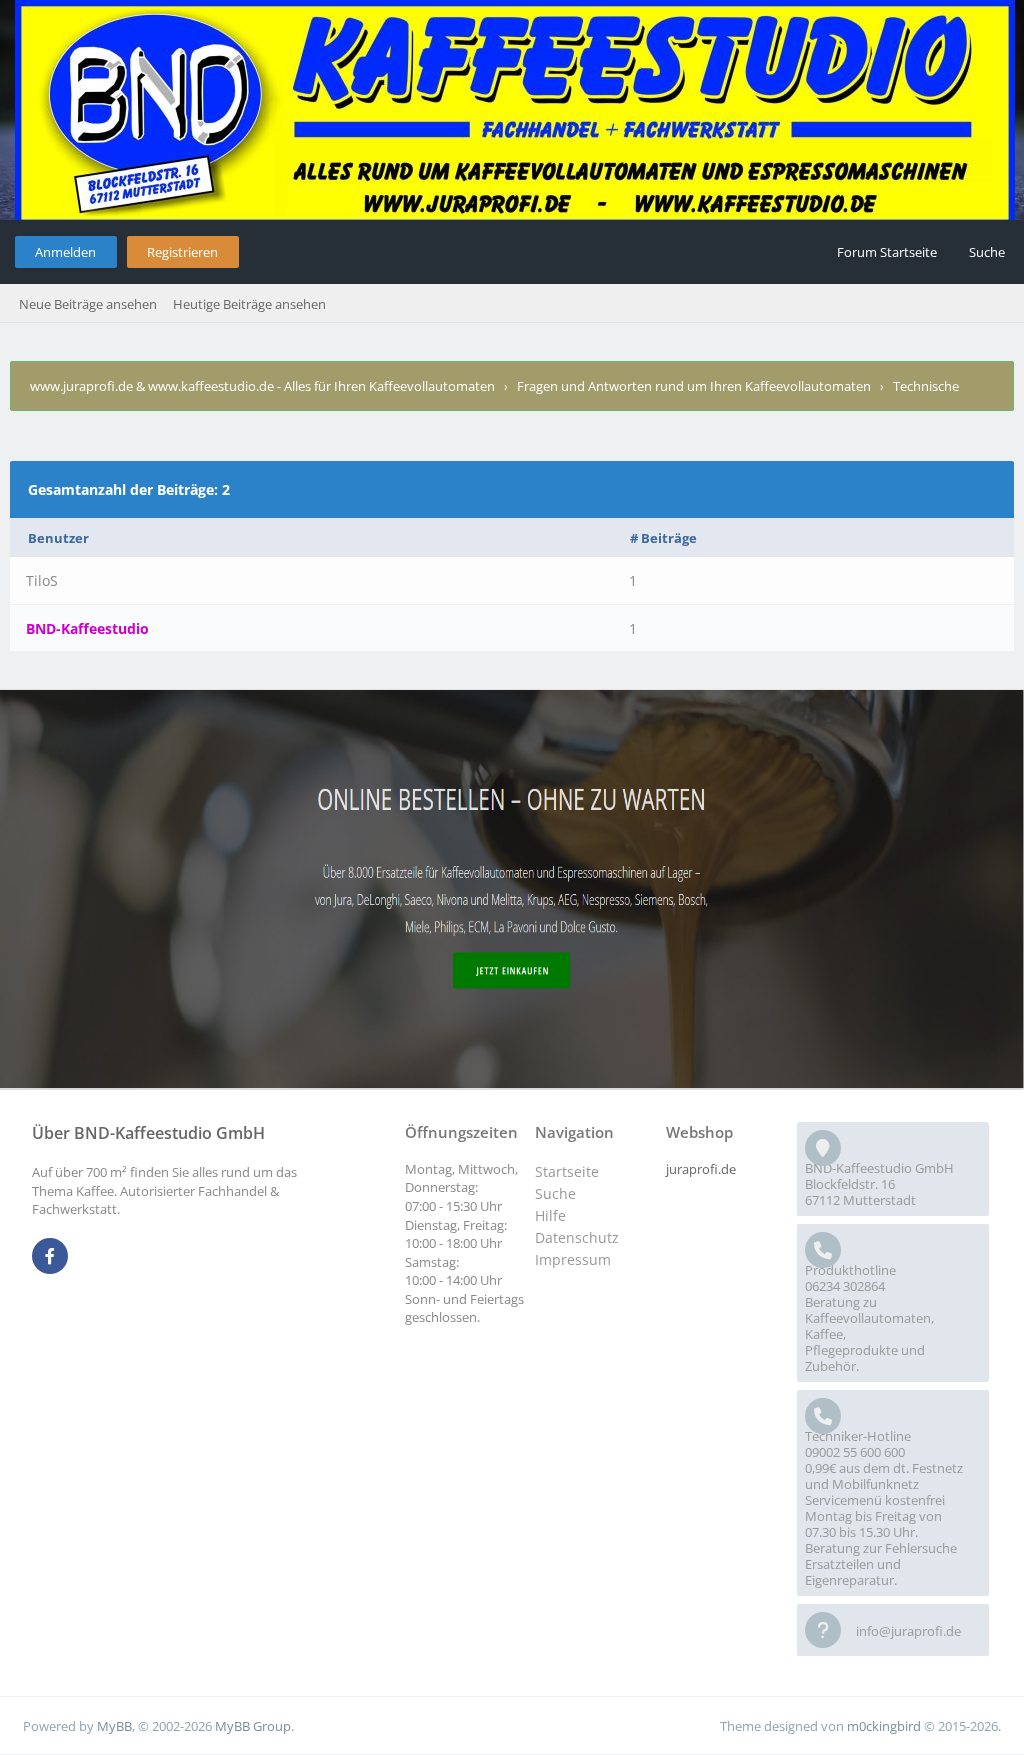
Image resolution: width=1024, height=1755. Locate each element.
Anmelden (65, 252)
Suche (987, 252)
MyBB (114, 1726)
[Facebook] (50, 1257)
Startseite (567, 1171)
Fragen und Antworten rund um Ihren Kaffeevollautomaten (694, 386)
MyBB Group (253, 1726)
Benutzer (58, 538)
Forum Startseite (887, 252)
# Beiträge (663, 538)
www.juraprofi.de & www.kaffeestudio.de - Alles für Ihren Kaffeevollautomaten (262, 386)
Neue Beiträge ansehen (88, 304)
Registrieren (182, 252)
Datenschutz (577, 1237)
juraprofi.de (701, 1169)
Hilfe (550, 1215)
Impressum (573, 1259)
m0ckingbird (884, 1726)
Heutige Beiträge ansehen (249, 304)
